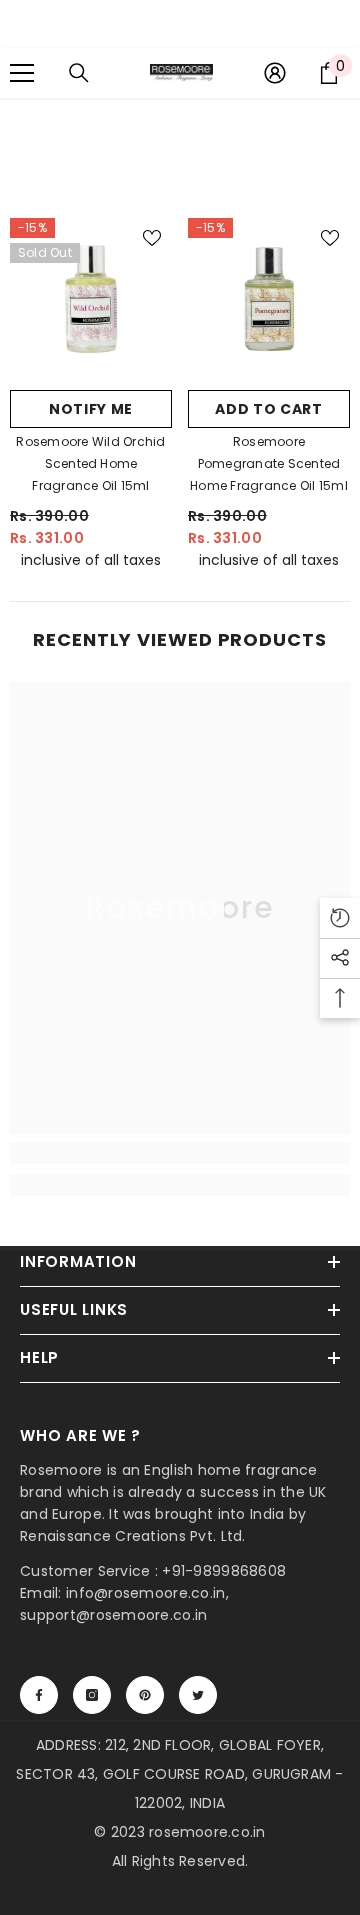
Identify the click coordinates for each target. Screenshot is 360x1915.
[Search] (79, 73)
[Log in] (275, 73)
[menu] (22, 73)
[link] (180, 1153)
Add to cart (269, 409)
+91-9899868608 (224, 1571)
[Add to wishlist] (152, 238)
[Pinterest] (145, 1695)
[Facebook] (39, 1695)
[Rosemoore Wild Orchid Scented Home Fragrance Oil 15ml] (91, 299)
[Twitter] (198, 1695)
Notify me (91, 409)
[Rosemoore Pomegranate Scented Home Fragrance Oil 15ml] (269, 299)
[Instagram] (92, 1695)
